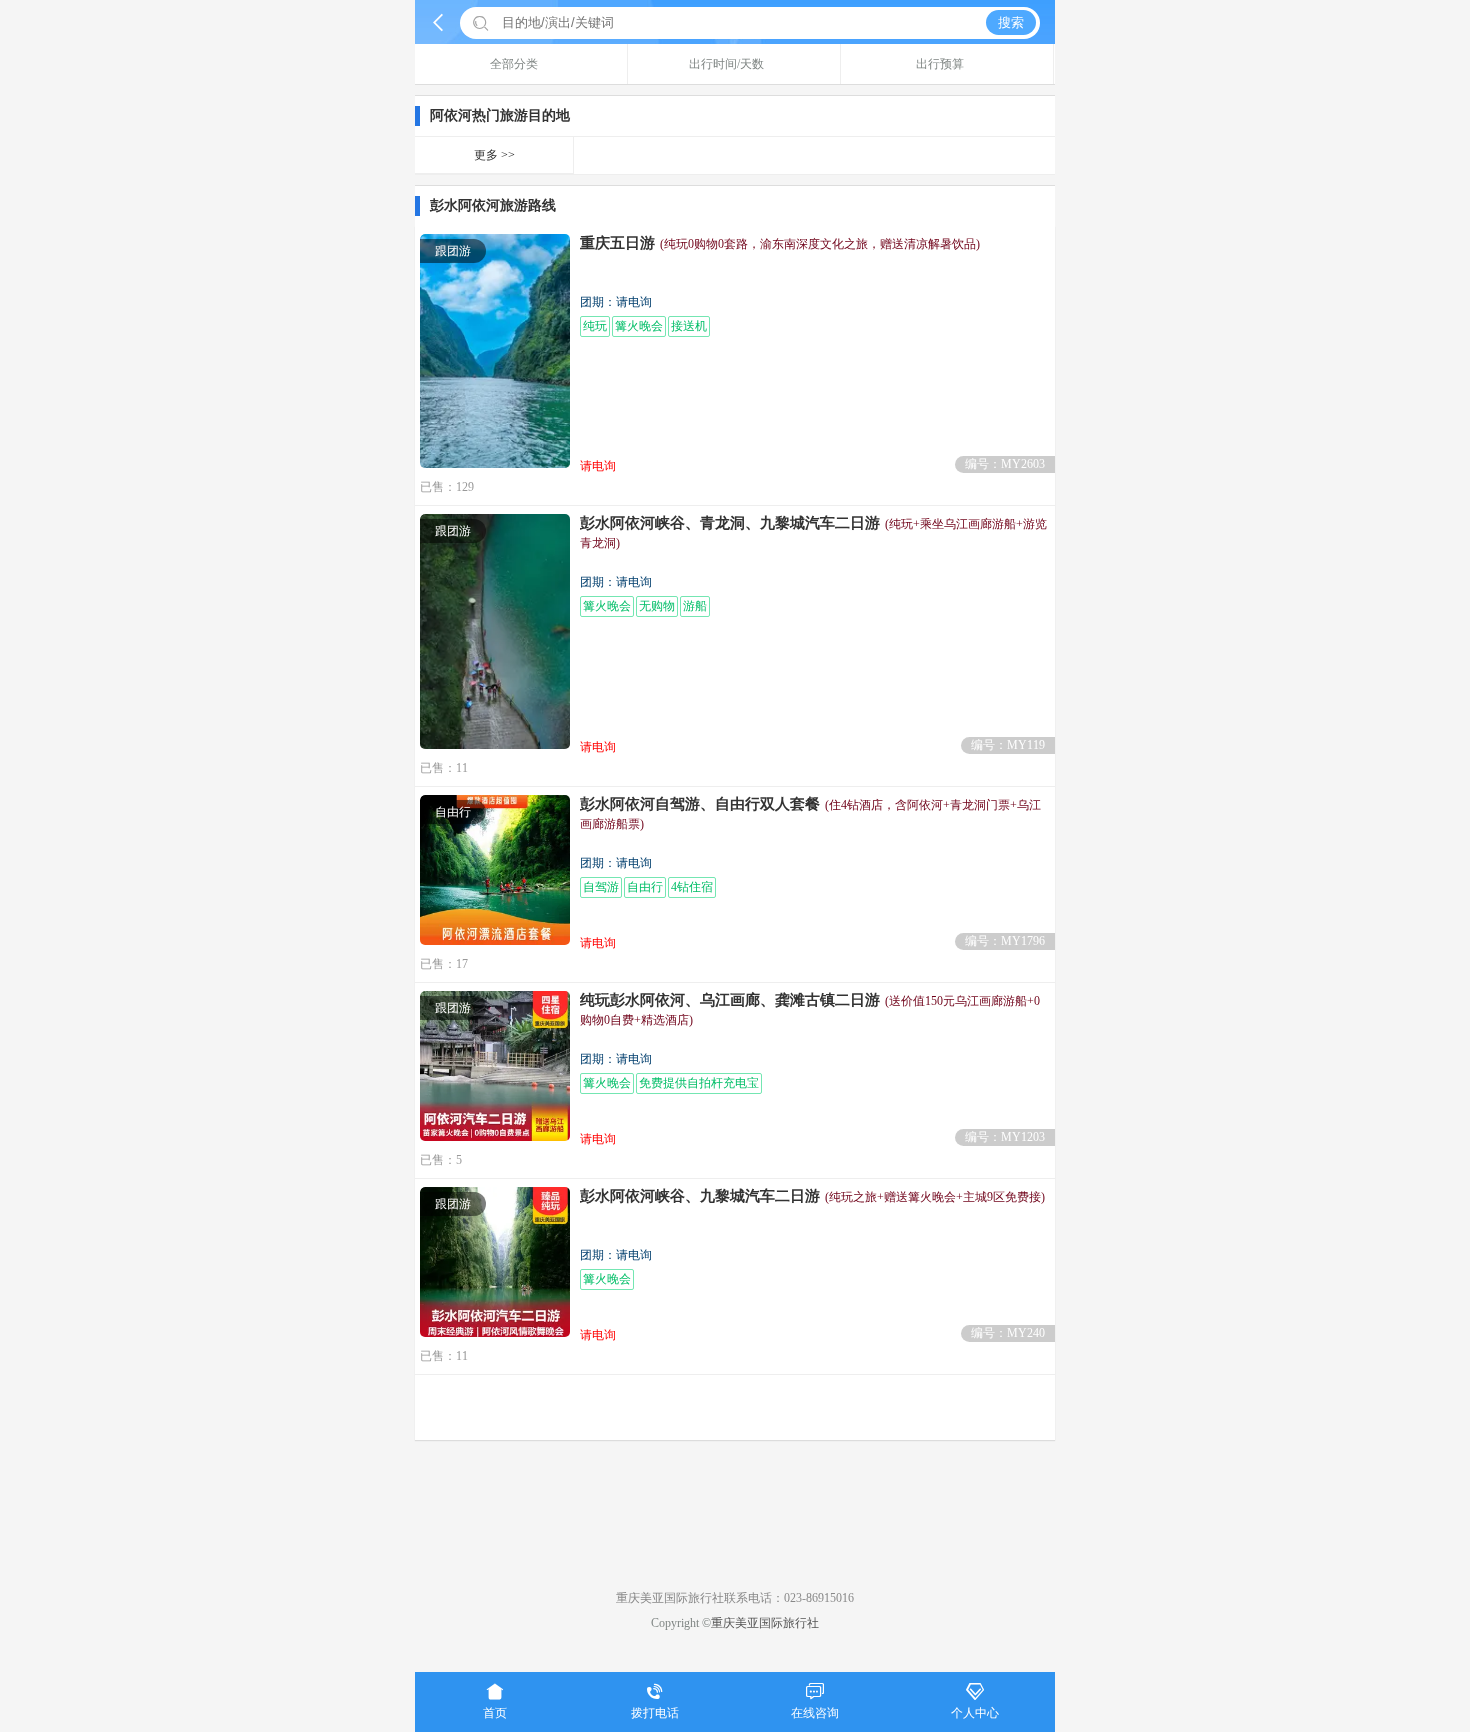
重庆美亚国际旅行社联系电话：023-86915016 (735, 1598)
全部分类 (514, 64)
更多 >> (494, 155)
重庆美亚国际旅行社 (765, 1623)
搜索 (1011, 22)
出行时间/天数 (726, 64)
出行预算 (940, 64)
